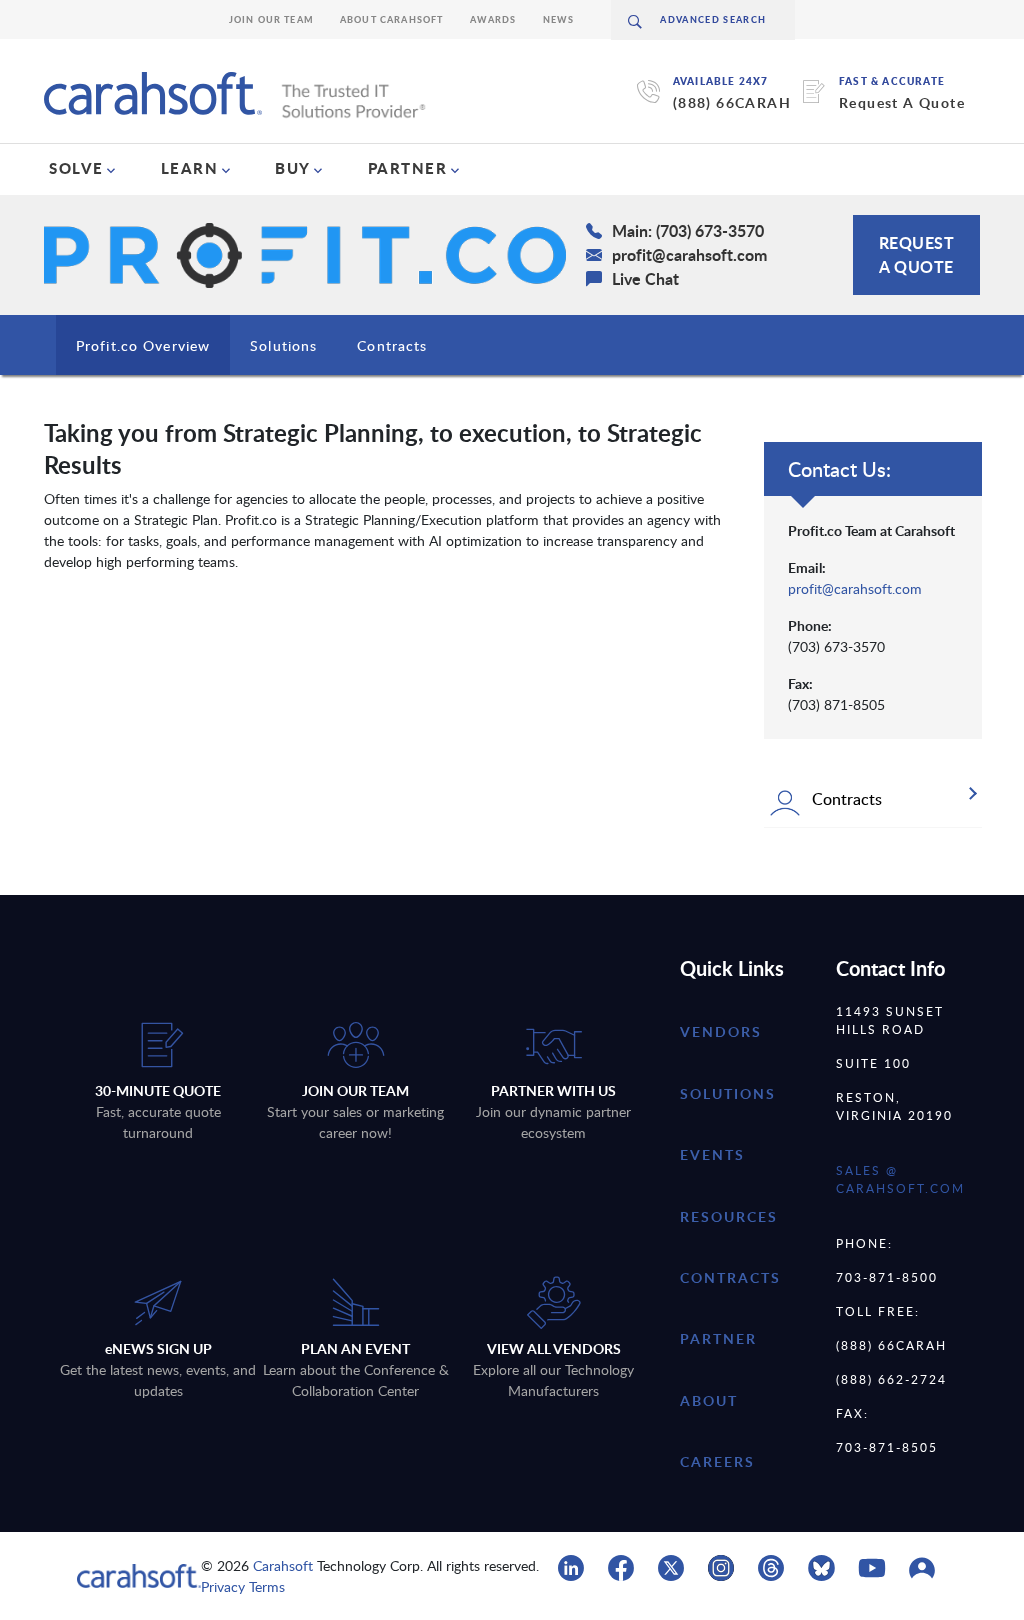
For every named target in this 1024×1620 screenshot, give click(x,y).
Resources (729, 1216)
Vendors (721, 1031)
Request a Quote (917, 254)
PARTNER (408, 168)
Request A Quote (902, 102)
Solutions (283, 345)
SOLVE (76, 168)
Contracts (392, 345)
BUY (293, 168)
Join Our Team (271, 19)
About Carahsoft (392, 19)
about (709, 1400)
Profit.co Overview (143, 345)
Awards (493, 19)
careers (717, 1461)
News (559, 19)
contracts (730, 1277)
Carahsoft (283, 1565)
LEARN (190, 168)
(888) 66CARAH (732, 102)
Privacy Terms (243, 1586)
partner (718, 1338)
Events (712, 1154)
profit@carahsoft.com (855, 588)
